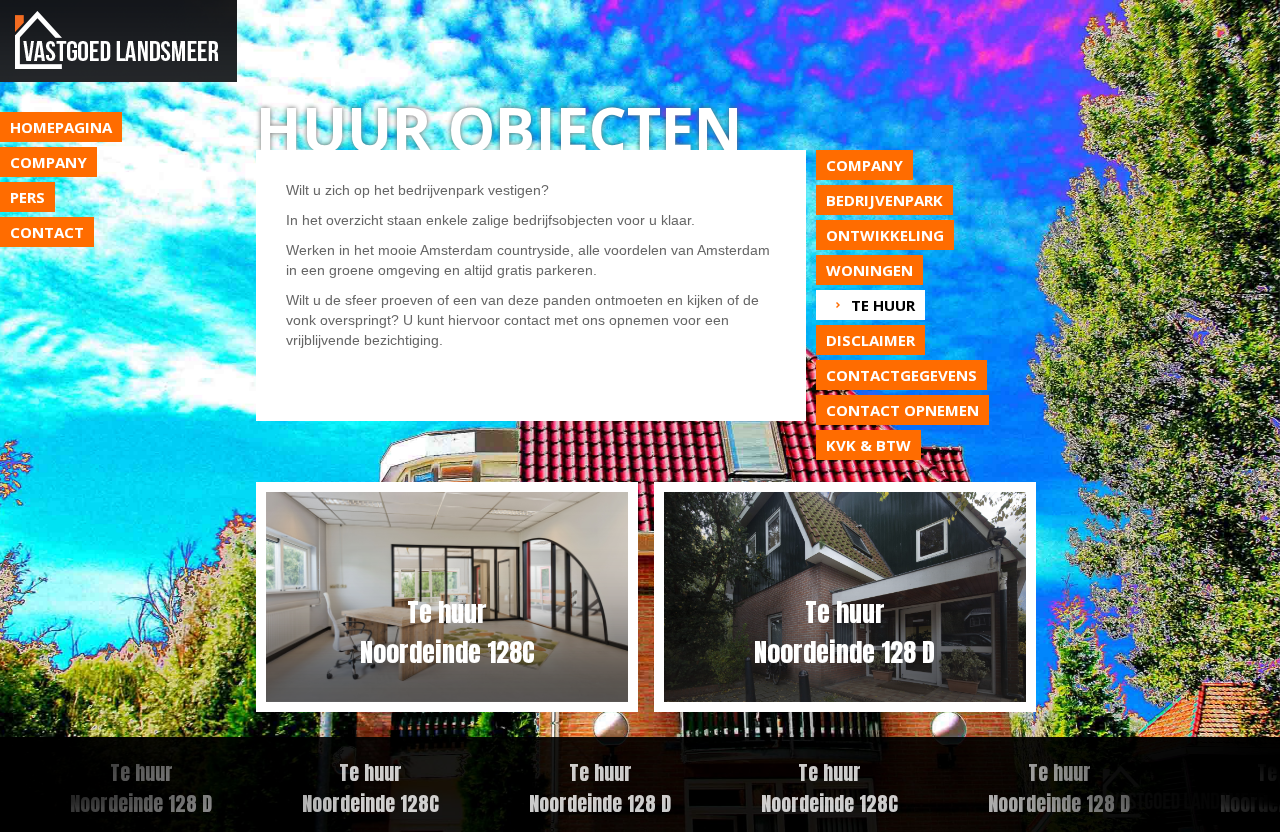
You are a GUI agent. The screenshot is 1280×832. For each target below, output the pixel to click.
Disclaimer (870, 340)
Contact (47, 232)
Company (48, 162)
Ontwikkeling (885, 235)
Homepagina (61, 127)
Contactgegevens (901, 375)
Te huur (883, 305)
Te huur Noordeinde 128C (352, 788)
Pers (27, 197)
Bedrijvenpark (884, 200)
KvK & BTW (868, 445)
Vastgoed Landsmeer (118, 41)
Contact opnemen (902, 410)
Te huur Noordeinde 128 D (582, 788)
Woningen (869, 270)
